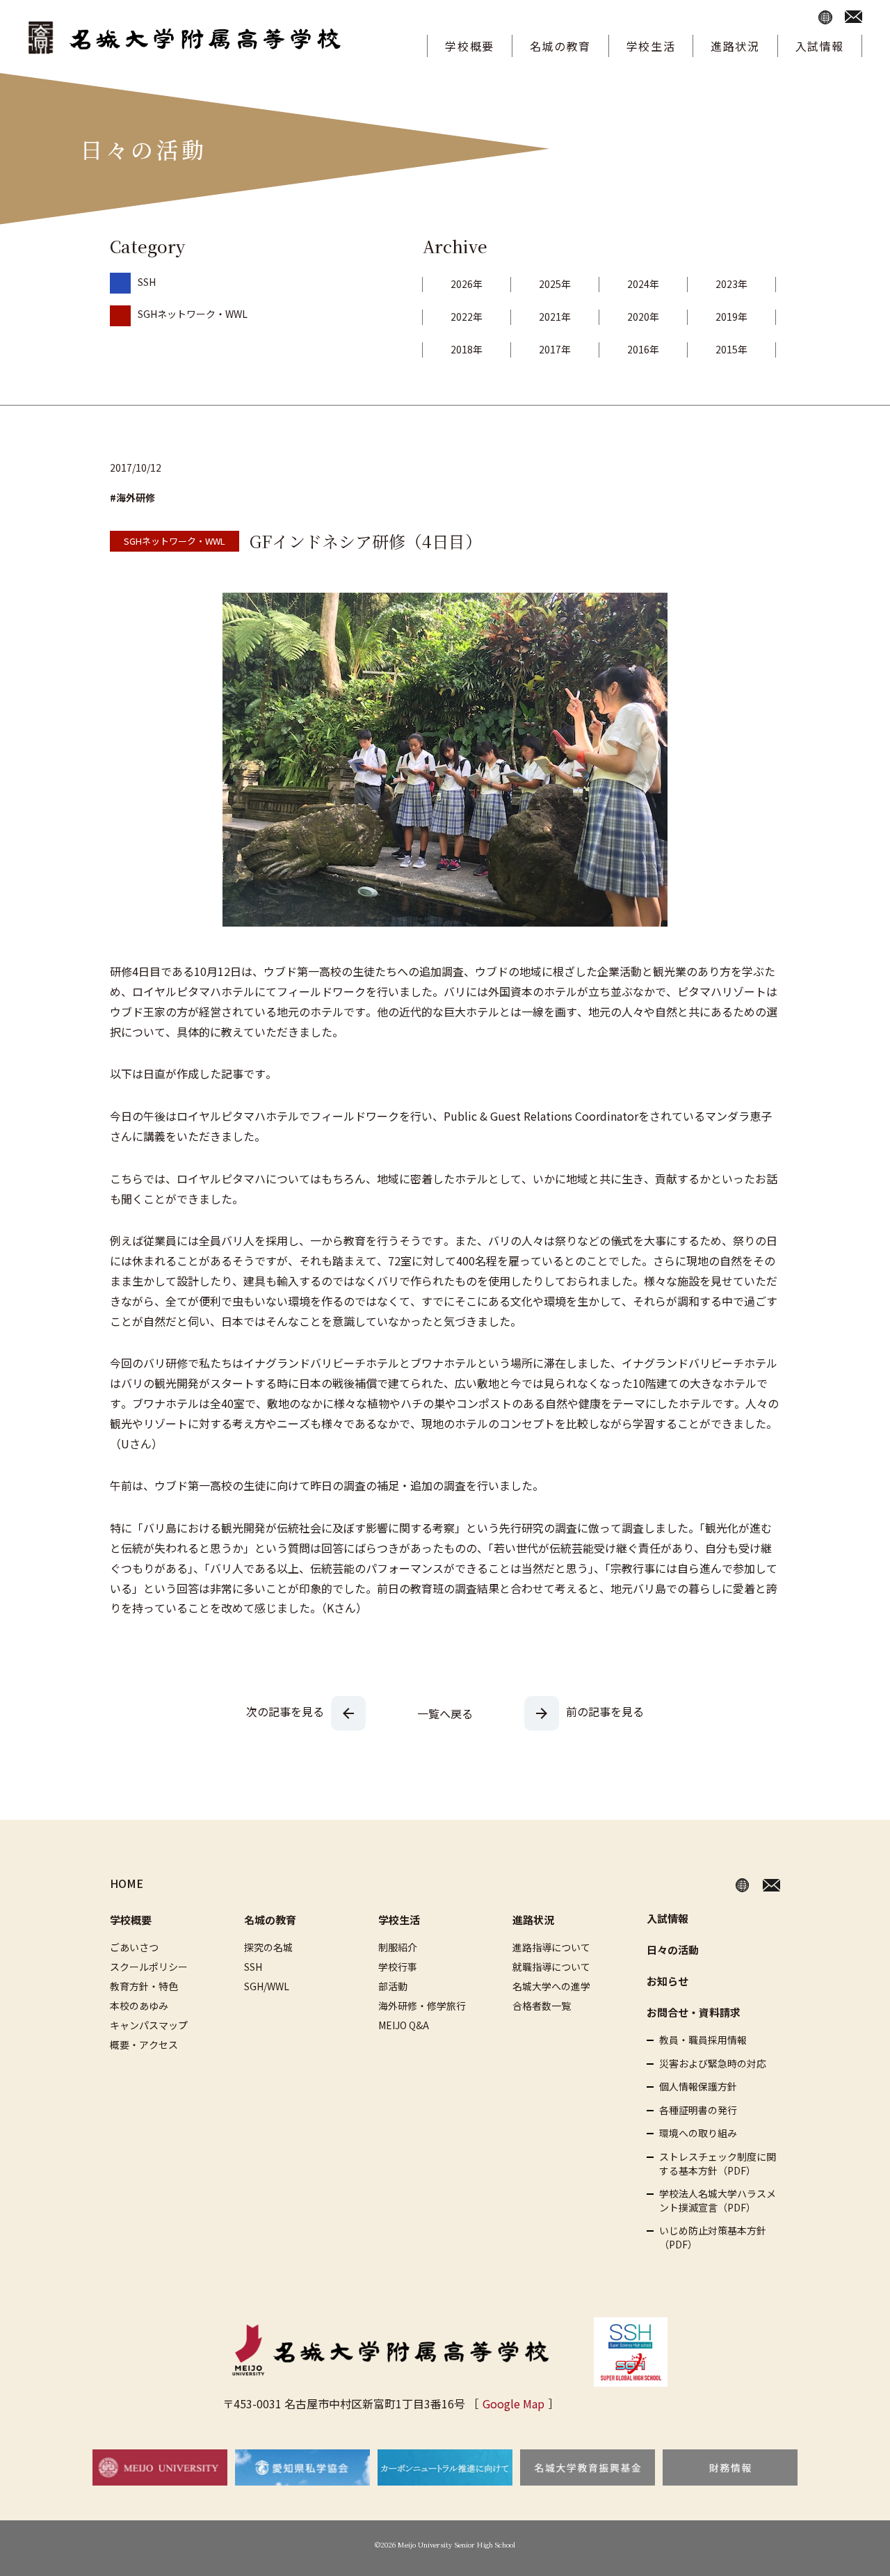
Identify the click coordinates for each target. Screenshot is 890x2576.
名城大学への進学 (551, 1986)
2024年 (643, 284)
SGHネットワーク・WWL (193, 314)
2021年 (555, 317)
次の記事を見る (285, 1711)
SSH (147, 282)
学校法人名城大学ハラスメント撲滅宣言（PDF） (718, 2201)
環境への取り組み (698, 2133)
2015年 (731, 349)
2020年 (643, 317)
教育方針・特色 (144, 1986)
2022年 (467, 317)
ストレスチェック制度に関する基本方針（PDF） (718, 2164)
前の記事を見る (605, 1711)
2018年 (467, 349)
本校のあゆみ (139, 2006)
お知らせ (667, 1981)
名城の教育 (560, 46)
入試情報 (820, 46)
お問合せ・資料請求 (694, 2012)
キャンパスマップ (149, 2025)
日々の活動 (673, 1950)
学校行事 (398, 1967)
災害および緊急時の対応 (713, 2064)
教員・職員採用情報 (703, 2040)
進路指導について (551, 1947)
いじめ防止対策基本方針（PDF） (713, 2238)
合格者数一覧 (542, 2006)
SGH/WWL (267, 1986)
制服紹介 (398, 1947)
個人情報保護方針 (698, 2087)
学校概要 (469, 46)
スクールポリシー (149, 1967)
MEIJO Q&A (404, 2025)
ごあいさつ (134, 1947)
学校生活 (651, 46)
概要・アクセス (144, 2045)
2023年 (731, 284)
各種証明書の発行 (698, 2110)
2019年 (731, 317)
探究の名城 (268, 1947)
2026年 (467, 284)
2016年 (643, 349)
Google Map (513, 2403)
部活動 (393, 1986)
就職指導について (551, 1967)
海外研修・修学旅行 (422, 2006)
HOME (127, 1883)
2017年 (555, 349)
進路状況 (735, 46)
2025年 (555, 284)
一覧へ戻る (445, 1713)
